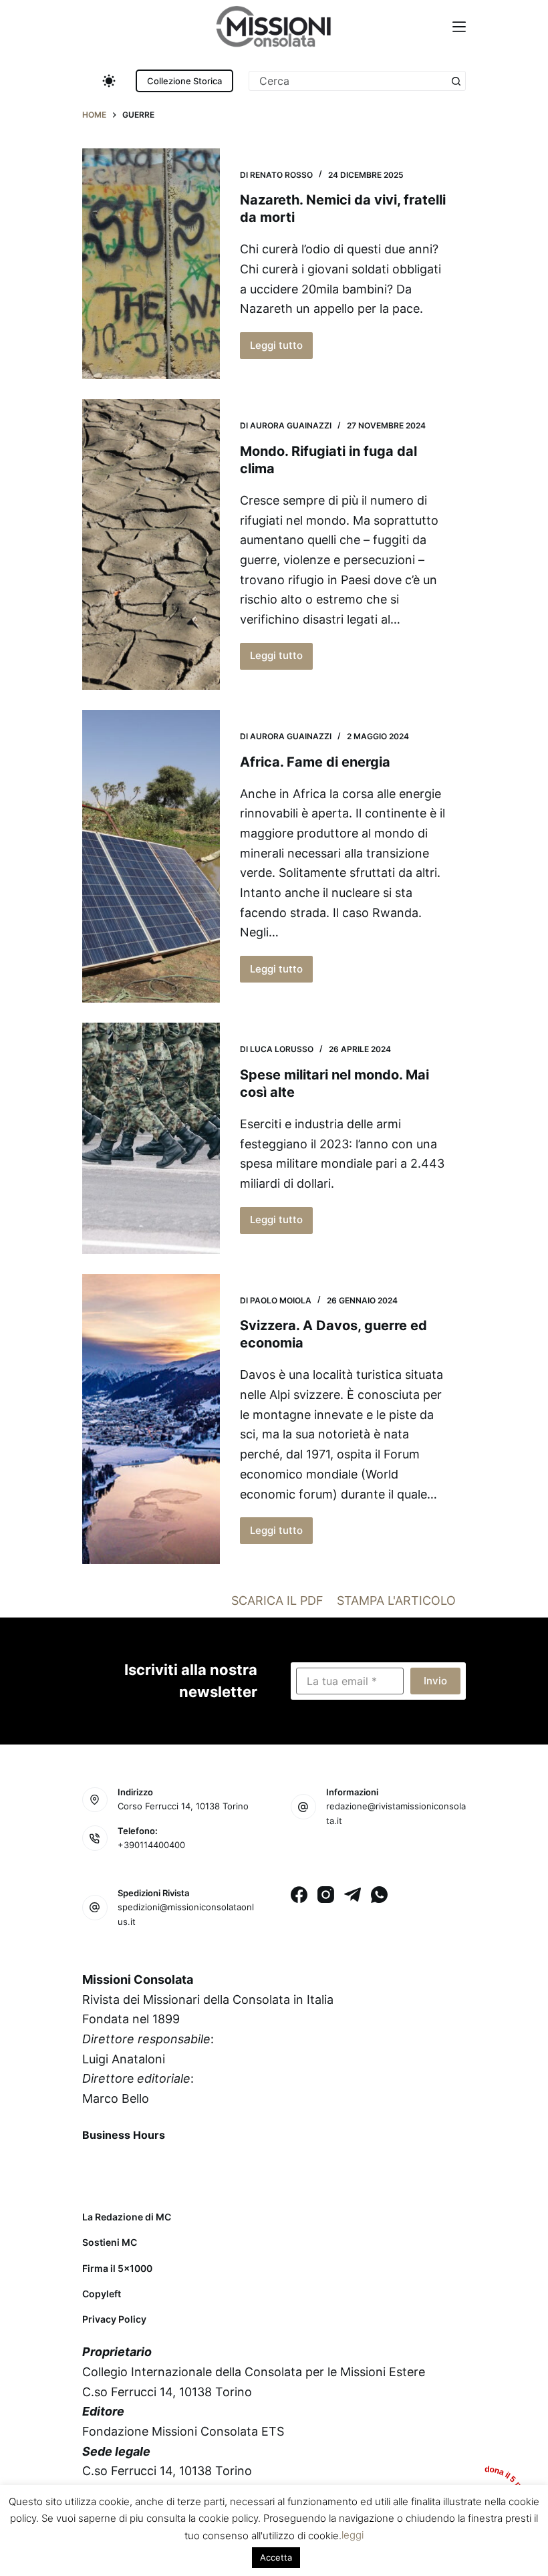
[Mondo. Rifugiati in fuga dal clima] (151, 544)
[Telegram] (353, 1895)
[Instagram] (326, 1895)
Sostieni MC (110, 2242)
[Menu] (459, 27)
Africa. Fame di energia (315, 762)
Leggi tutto (281, 349)
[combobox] (348, 81)
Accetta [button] (276, 2557)
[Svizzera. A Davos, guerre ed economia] (151, 1419)
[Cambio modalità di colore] (109, 81)
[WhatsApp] (379, 1895)
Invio (435, 1681)
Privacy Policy (114, 2319)
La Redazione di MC (127, 2217)
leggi (353, 2535)
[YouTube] (200, 2166)
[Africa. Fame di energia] (151, 856)
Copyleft (102, 2294)
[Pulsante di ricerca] (456, 81)
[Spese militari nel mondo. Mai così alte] (151, 1138)
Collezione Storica (184, 81)
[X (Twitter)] (130, 2166)
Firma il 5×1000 (117, 2268)
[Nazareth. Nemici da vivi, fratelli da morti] (151, 264)
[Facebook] (299, 1895)
